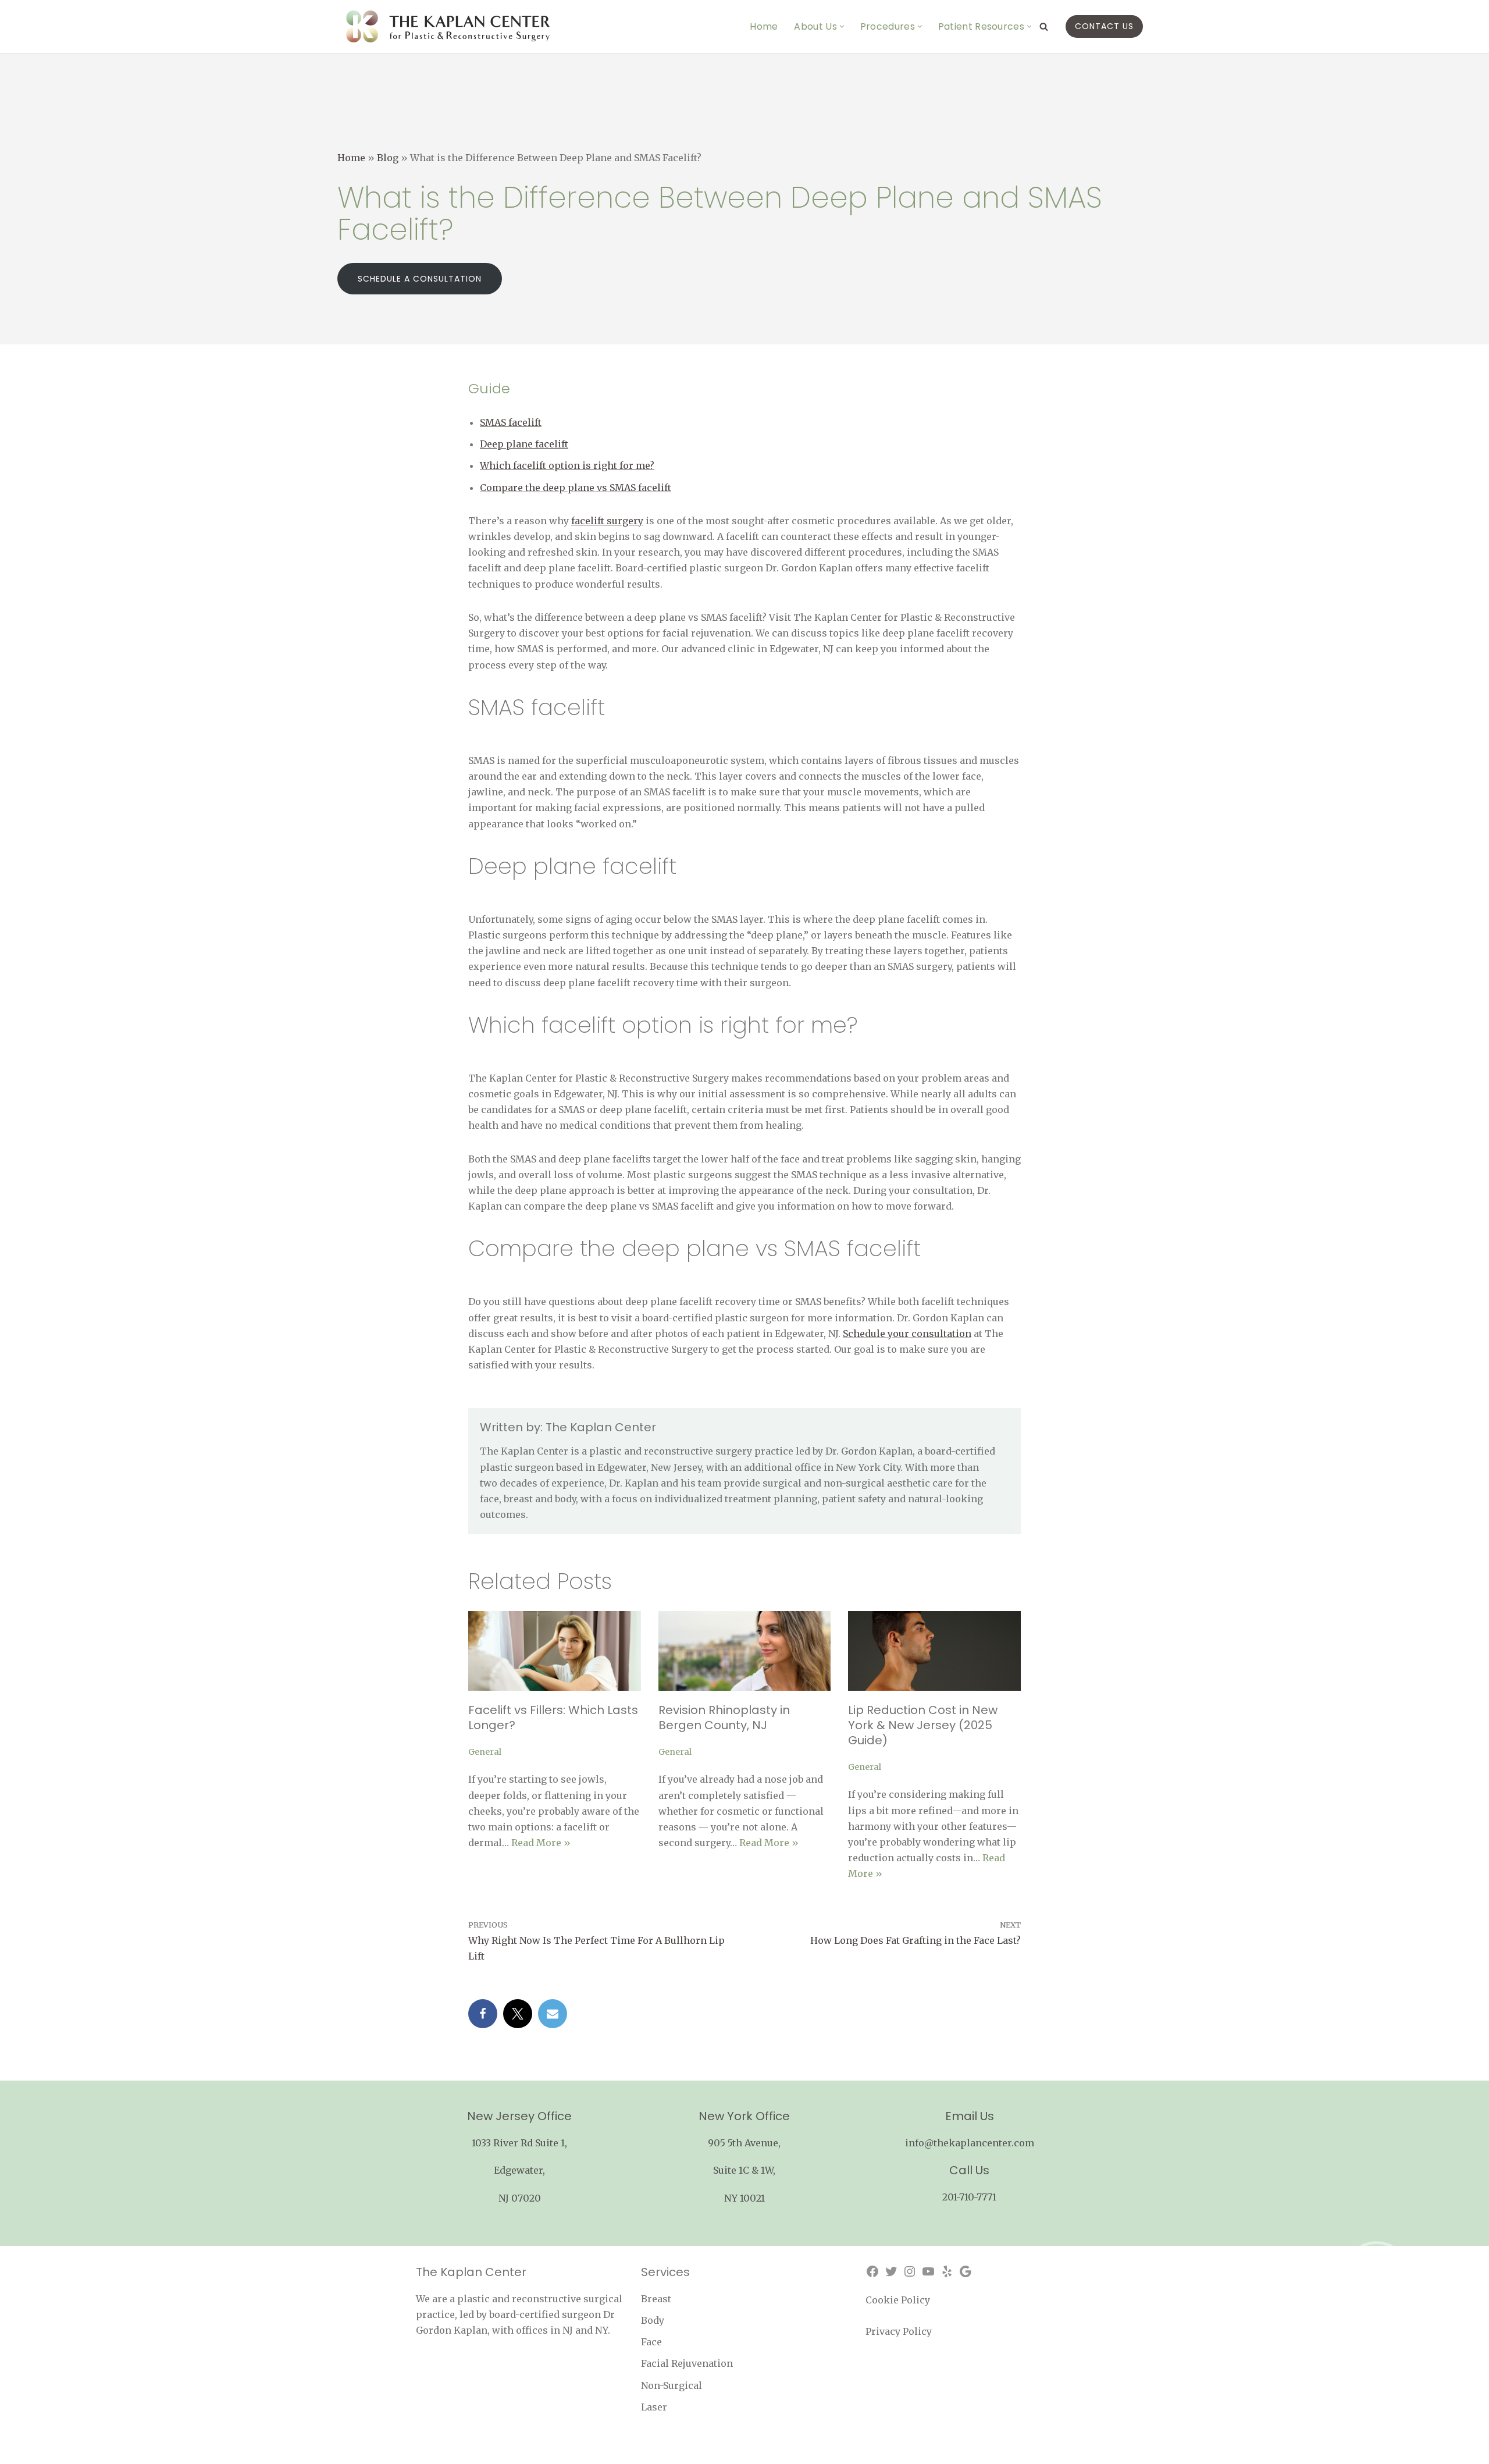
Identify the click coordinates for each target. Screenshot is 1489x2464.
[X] (518, 2014)
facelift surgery (607, 521)
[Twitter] (891, 2271)
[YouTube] (928, 2271)
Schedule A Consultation (420, 279)
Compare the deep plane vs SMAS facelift (576, 488)
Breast (656, 2299)
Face (651, 2342)
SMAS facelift (511, 422)
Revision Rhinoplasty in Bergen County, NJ (724, 1718)
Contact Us (1104, 26)
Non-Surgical (672, 2385)
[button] (842, 26)
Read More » (541, 1843)
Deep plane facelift (524, 444)
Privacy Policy (899, 2331)
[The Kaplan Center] (448, 26)
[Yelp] (947, 2271)
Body (653, 2320)
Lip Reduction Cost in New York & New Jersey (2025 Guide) (923, 1725)
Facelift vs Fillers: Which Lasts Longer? (553, 1718)
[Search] (1044, 26)
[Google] (966, 2271)
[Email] (553, 2014)
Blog (388, 158)
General (485, 1752)
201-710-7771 (969, 2197)
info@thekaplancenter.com (970, 2143)
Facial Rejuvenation (687, 2363)
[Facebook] (483, 2014)
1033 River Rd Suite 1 (518, 2143)
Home (764, 26)
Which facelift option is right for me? (567, 465)
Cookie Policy (898, 2300)
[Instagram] (910, 2271)
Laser (654, 2407)
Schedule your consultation (907, 1334)
